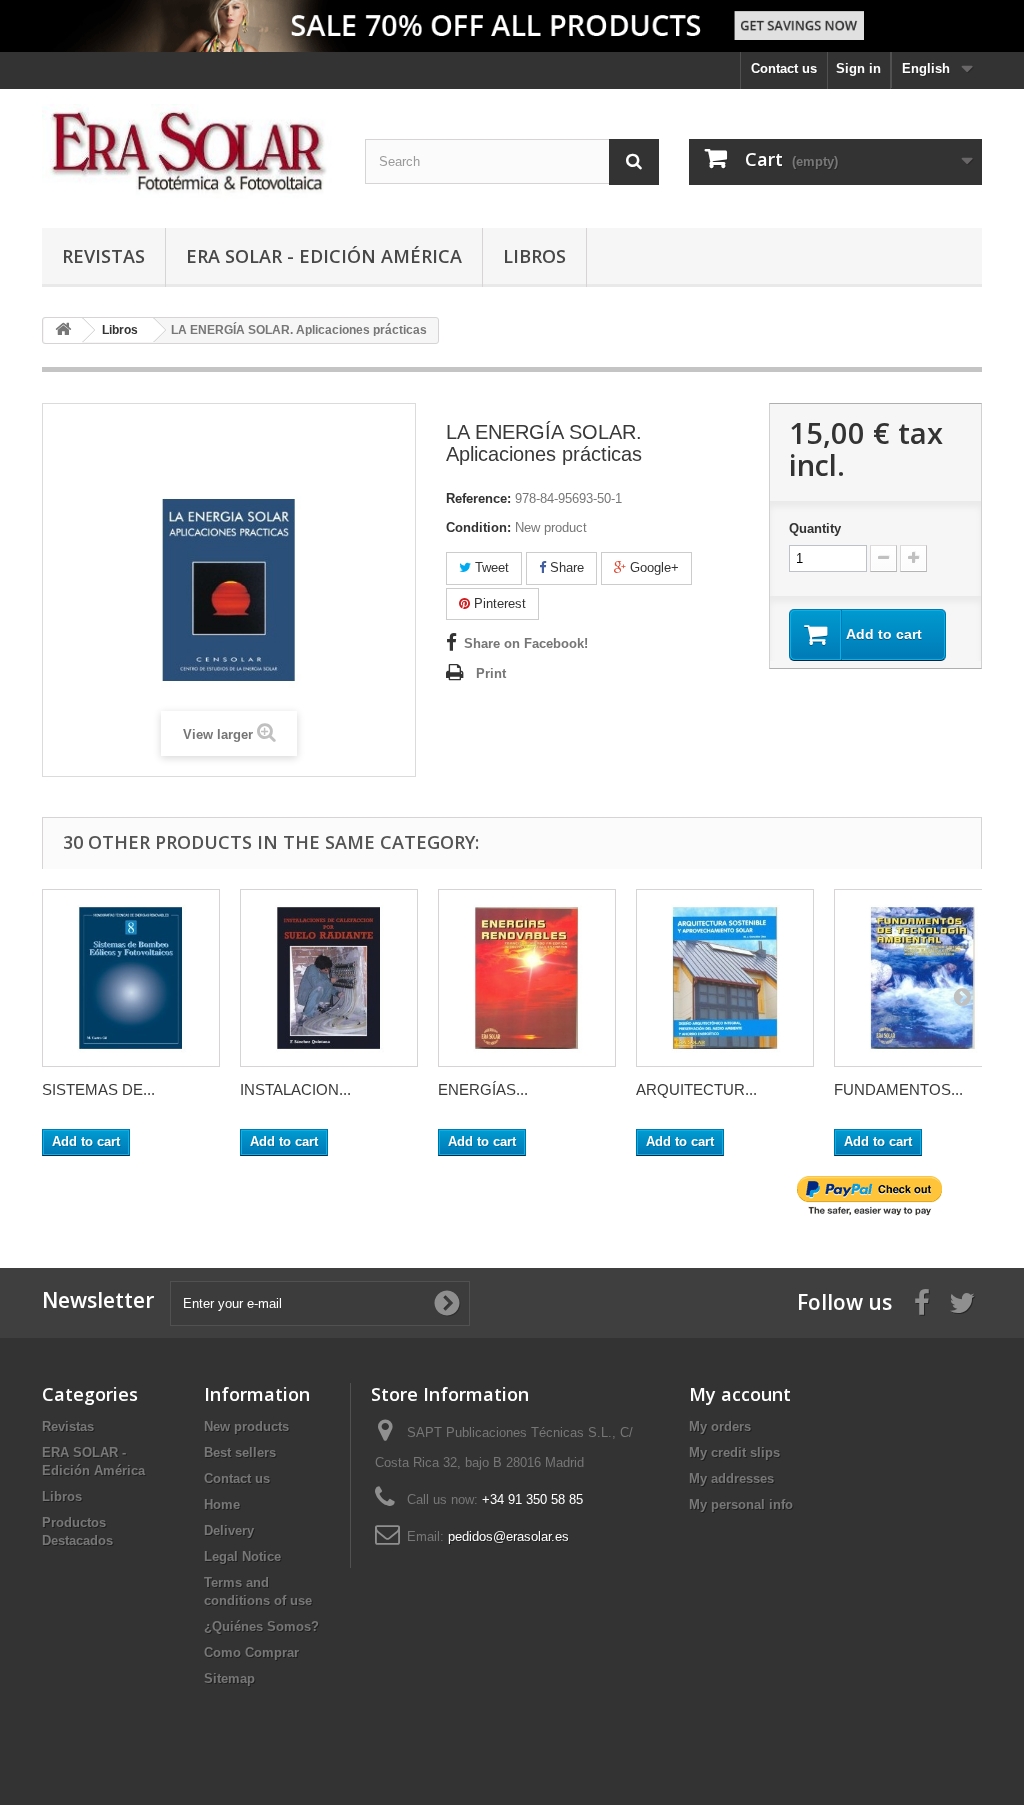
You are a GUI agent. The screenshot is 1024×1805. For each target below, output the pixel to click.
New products (246, 1426)
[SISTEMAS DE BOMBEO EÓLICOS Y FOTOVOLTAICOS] (131, 978)
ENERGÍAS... (483, 1089)
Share (565, 567)
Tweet (490, 567)
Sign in (858, 68)
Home (222, 1504)
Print (491, 673)
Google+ (652, 567)
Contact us (784, 68)
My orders (720, 1426)
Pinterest (498, 603)
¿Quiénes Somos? (261, 1626)
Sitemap (229, 1678)
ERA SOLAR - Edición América (324, 256)
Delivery (229, 1530)
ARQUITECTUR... (696, 1089)
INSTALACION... (295, 1089)
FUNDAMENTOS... (898, 1089)
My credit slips (734, 1452)
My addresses (731, 1478)
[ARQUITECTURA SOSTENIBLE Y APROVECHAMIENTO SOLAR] (725, 978)
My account (740, 1394)
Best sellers (240, 1452)
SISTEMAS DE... (98, 1089)
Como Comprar (251, 1652)
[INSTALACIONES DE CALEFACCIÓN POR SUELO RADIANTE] (329, 978)
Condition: (478, 527)
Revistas (103, 256)
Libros (534, 256)
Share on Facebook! (526, 643)
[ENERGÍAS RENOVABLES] (527, 978)
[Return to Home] (63, 330)
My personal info (741, 1504)
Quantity (815, 528)
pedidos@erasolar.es (508, 1536)
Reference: (478, 498)
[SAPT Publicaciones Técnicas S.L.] (188, 153)
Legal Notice (242, 1556)
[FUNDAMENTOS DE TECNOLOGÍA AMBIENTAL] (923, 978)
